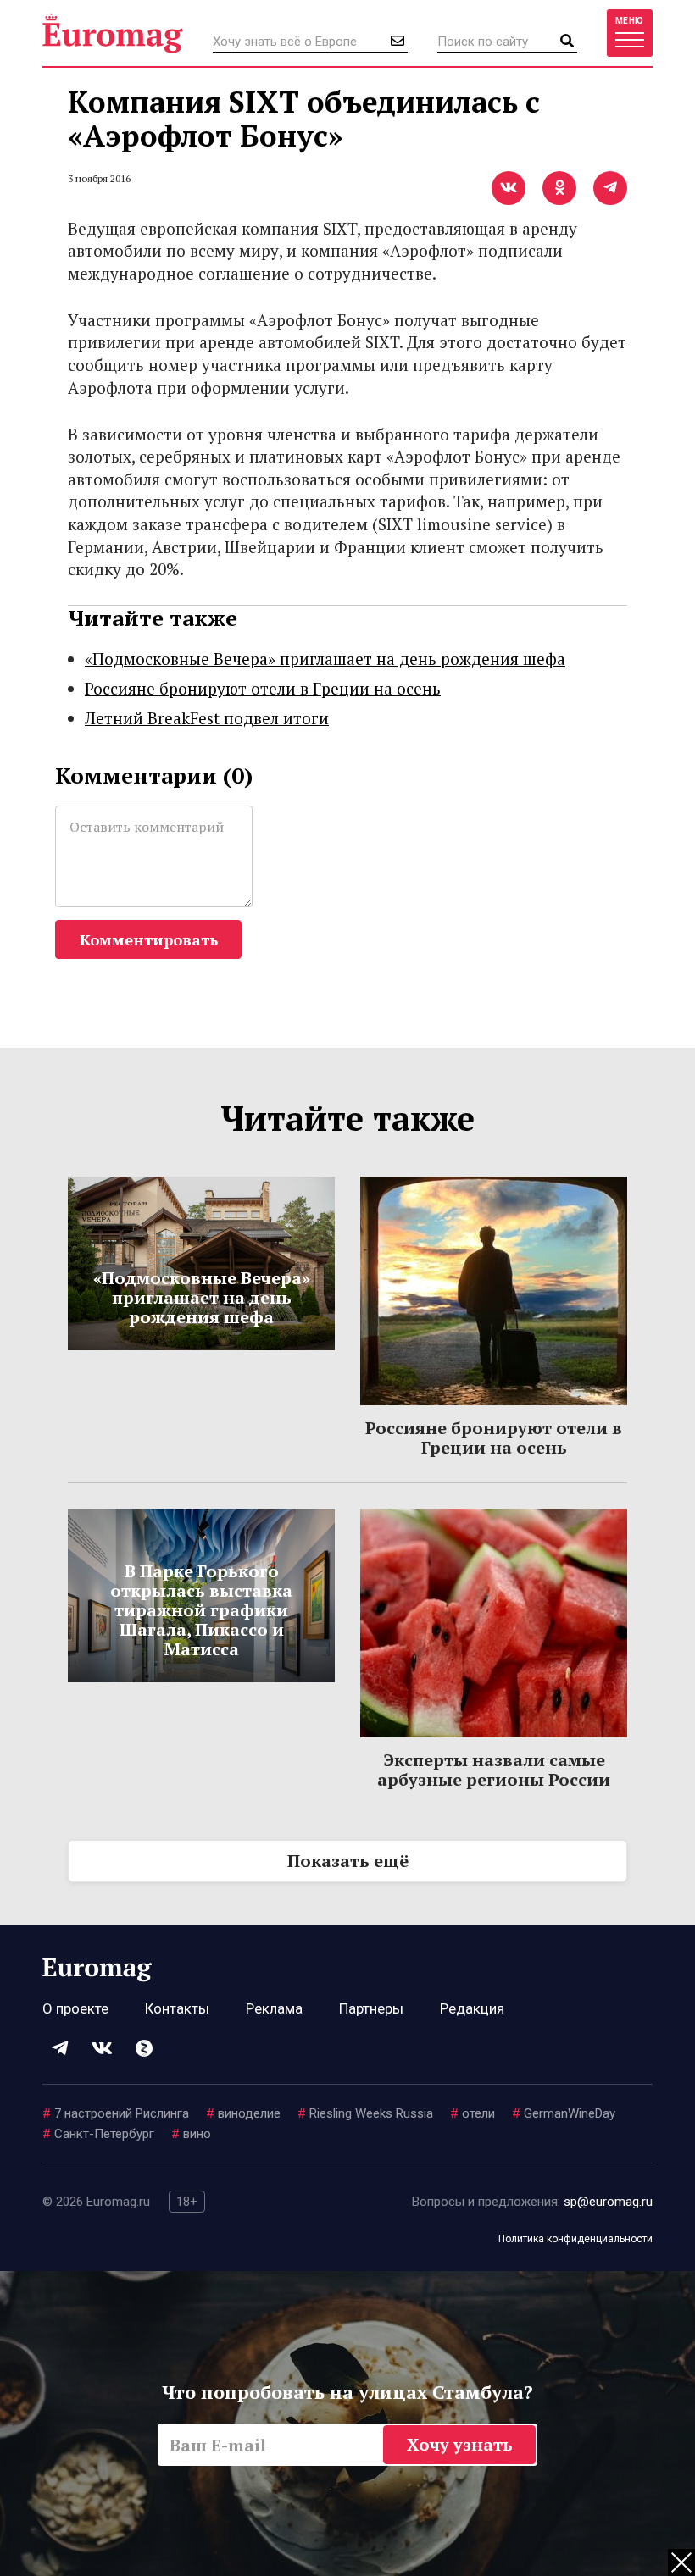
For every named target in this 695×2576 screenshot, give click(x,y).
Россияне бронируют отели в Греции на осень (263, 688)
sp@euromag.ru (608, 2202)
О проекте (75, 2008)
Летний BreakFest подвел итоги (207, 718)
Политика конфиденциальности (575, 2239)
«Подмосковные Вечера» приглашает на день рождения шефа (325, 659)
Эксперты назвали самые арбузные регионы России (494, 1770)
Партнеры (371, 2008)
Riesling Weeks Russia (365, 2113)
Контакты (177, 2008)
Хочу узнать (460, 2444)
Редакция (472, 2008)
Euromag (113, 33)
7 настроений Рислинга (116, 2113)
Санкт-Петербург (98, 2134)
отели (473, 2113)
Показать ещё (348, 1861)
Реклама (274, 2008)
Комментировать (149, 939)
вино (191, 2134)
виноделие (243, 2113)
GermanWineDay (564, 2113)
